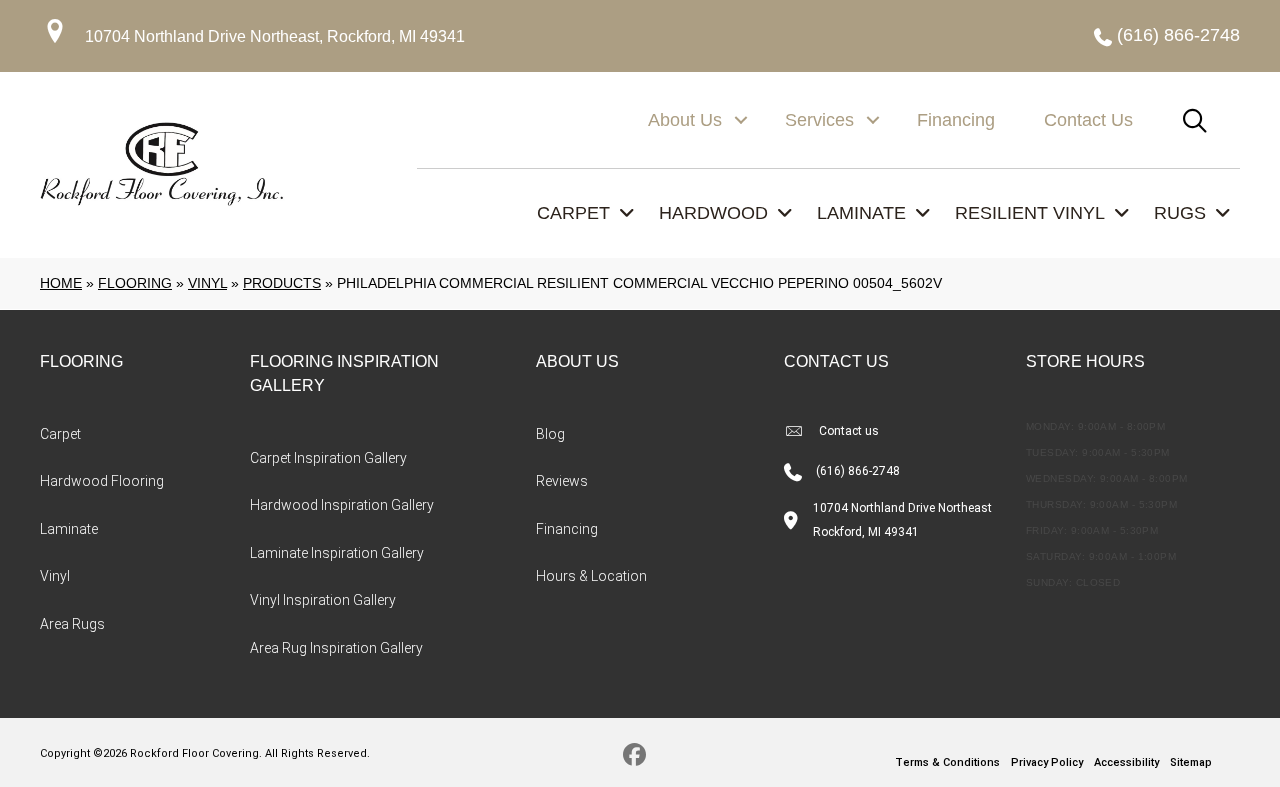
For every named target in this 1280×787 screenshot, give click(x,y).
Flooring (135, 283)
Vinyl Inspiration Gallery (323, 600)
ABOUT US (577, 361)
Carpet (60, 434)
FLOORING (81, 361)
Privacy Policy (1047, 762)
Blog (550, 434)
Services (819, 120)
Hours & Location (591, 576)
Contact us (849, 431)
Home (61, 283)
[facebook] (635, 758)
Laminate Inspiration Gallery (337, 553)
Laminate (69, 529)
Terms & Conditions (947, 762)
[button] (741, 120)
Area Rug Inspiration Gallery (336, 648)
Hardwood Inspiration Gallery (342, 505)
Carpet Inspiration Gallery (328, 458)
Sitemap (1191, 762)
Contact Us (1088, 120)
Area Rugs (72, 624)
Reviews (562, 481)
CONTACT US (836, 361)
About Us (685, 120)
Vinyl (207, 283)
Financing (956, 120)
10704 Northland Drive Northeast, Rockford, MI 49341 (275, 36)
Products (282, 283)
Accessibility (1126, 762)
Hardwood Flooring (102, 481)
